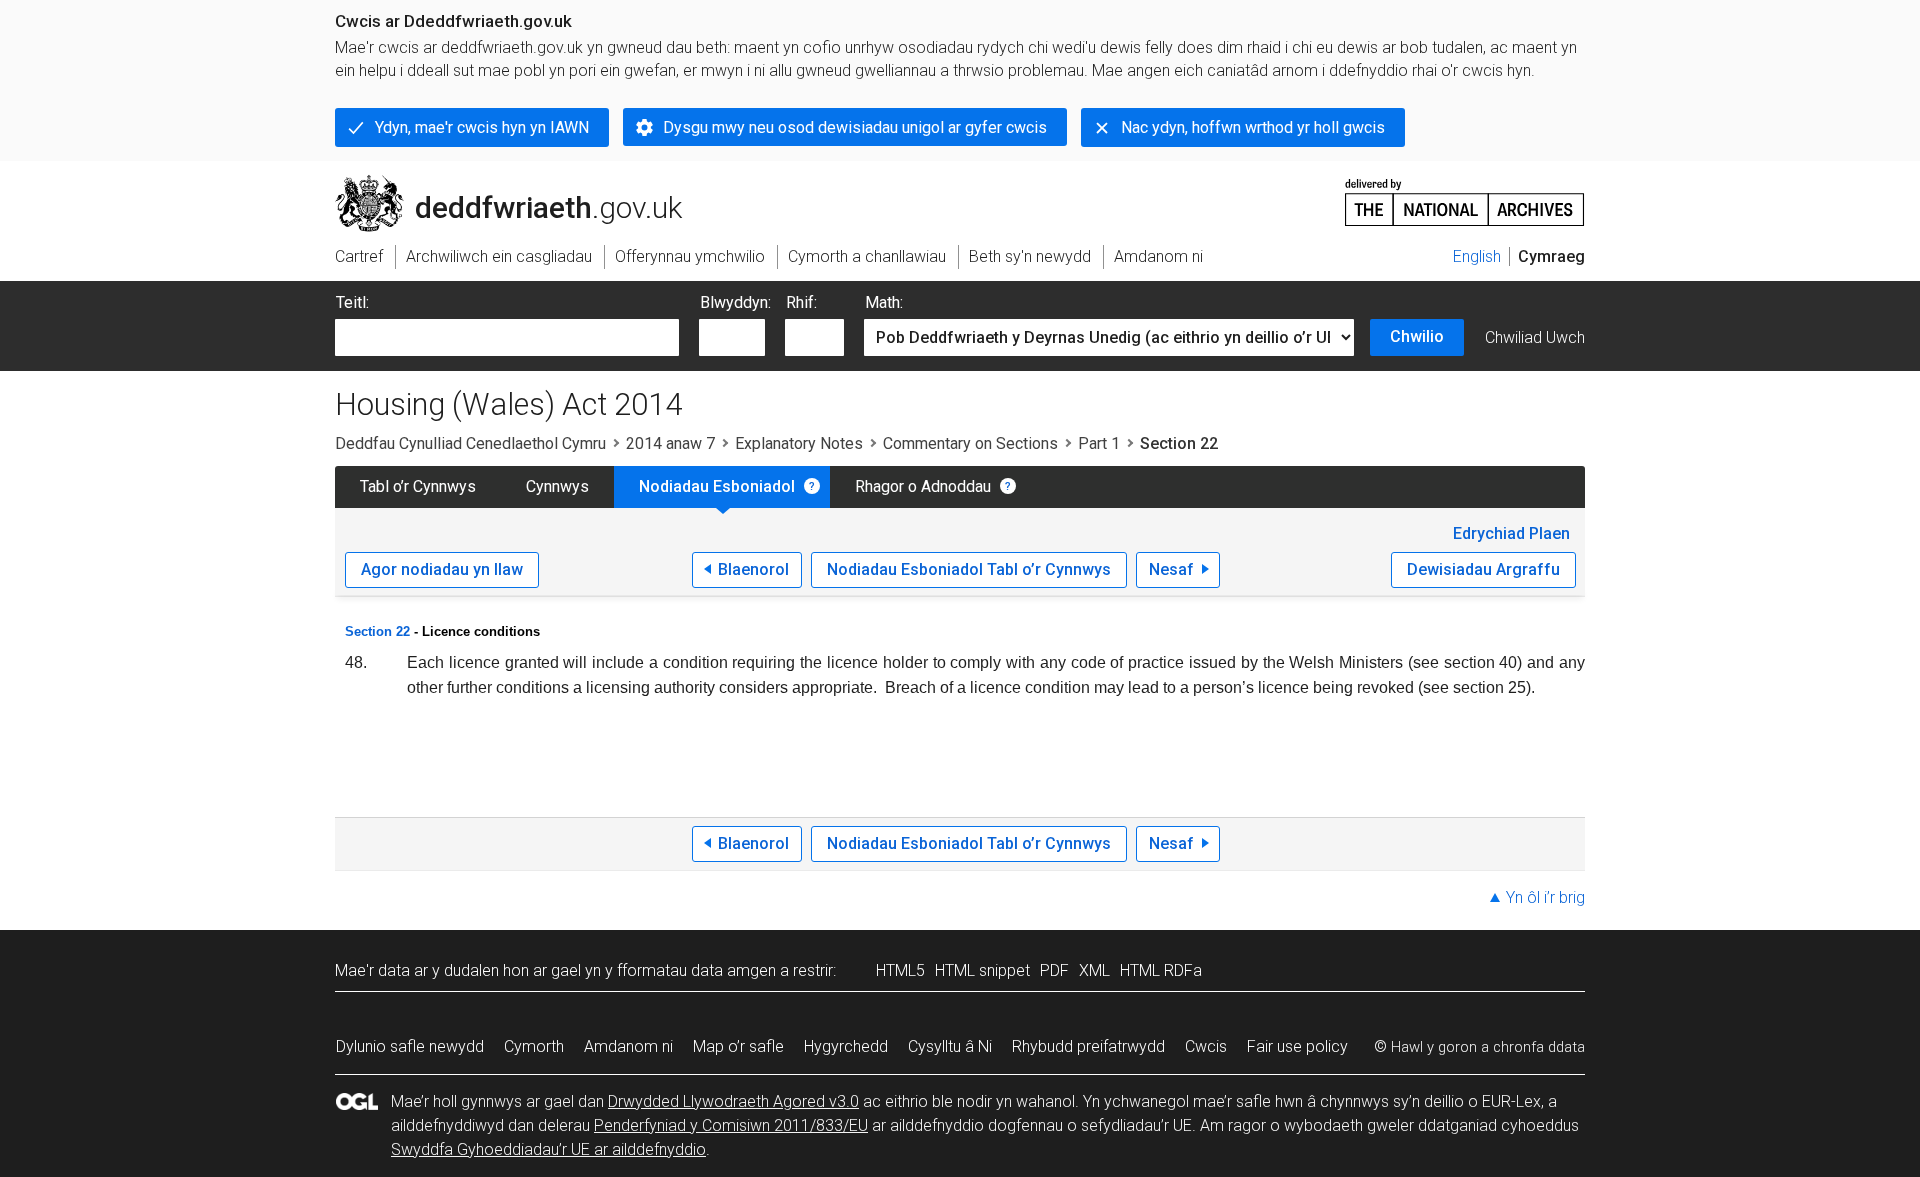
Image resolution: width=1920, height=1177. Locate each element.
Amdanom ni (628, 1046)
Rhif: (801, 302)
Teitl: (352, 302)
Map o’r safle (738, 1046)
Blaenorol (753, 569)
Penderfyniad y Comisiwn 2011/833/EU (731, 1125)
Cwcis (1206, 1046)
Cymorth (534, 1046)
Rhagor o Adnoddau (923, 486)
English (1477, 256)
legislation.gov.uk (500, 183)
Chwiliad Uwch (1535, 337)
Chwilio (1417, 336)
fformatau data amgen (696, 970)
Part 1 (1099, 443)
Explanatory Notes (799, 443)
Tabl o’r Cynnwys (418, 486)
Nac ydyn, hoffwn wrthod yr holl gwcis (1253, 127)
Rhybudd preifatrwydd (1088, 1046)
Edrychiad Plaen (1511, 533)
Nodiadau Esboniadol (717, 486)
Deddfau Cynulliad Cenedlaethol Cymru (470, 443)
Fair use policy (1297, 1046)
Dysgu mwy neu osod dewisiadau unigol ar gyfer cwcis (855, 127)
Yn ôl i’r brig (1545, 897)
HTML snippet (982, 970)
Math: (884, 302)
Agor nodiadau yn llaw (442, 569)
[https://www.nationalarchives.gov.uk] (1465, 194)
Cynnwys (557, 486)
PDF (1054, 970)
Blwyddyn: (735, 302)
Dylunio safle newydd (410, 1046)
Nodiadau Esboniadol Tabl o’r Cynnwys (969, 569)
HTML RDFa (1161, 970)
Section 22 (377, 631)
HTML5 (900, 970)
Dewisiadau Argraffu (1483, 569)
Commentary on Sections (970, 443)
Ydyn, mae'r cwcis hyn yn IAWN (482, 127)
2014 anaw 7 (670, 443)
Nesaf (1171, 569)
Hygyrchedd (846, 1046)
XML (1094, 970)
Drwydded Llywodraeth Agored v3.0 (733, 1101)
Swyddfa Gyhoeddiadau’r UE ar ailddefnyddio (548, 1149)
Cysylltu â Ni (950, 1046)
